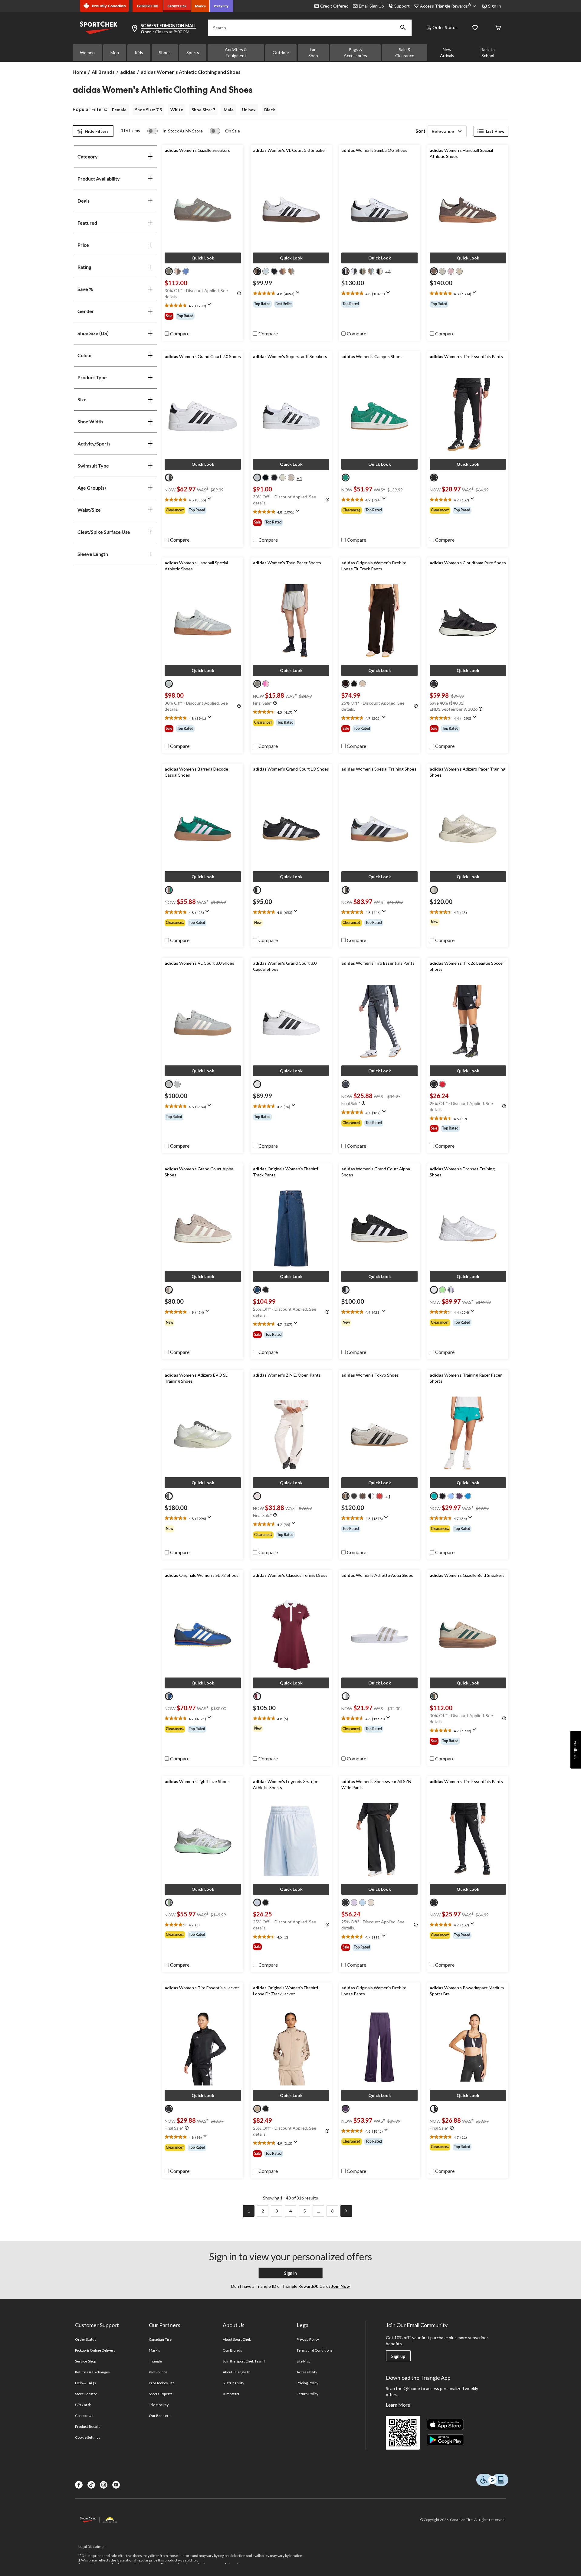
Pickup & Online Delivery (95, 2350)
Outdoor (281, 52)
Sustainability (233, 2383)
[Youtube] (116, 2485)
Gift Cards (83, 2405)
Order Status (445, 27)
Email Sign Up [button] (371, 6)
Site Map (303, 2361)
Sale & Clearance (405, 52)
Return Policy (307, 2394)
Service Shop (85, 2361)
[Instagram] (104, 2485)
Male (229, 110)
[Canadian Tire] (148, 6)
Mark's (154, 2350)
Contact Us (84, 2416)
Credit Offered (334, 6)
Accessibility (307, 2372)
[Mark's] (200, 6)
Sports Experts (161, 2394)
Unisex (249, 110)
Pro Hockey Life (162, 2383)
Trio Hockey (159, 2405)
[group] (203, 316)
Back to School (488, 52)
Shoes (165, 52)
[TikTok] (91, 2485)
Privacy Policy (308, 2339)
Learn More (398, 2405)
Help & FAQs (85, 2383)
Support (402, 6)
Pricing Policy (307, 2383)
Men (115, 52)
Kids (139, 52)
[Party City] (221, 6)
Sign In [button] (495, 6)
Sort (420, 131)
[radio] (169, 271)
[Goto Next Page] (346, 2211)
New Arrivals (447, 52)
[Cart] (498, 28)
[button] (403, 28)
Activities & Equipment (236, 52)
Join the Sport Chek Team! (244, 2361)
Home (79, 72)
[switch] (175, 131)
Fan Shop (313, 52)
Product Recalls (88, 2426)
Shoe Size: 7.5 (148, 110)
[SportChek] (177, 6)
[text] (203, 306)
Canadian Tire (160, 2339)
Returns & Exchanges (92, 2372)
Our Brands (232, 2350)
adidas (128, 72)
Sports (193, 52)
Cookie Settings (88, 2437)
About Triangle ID (236, 2372)
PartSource (158, 2372)
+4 (388, 272)
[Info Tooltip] (239, 294)
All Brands (103, 72)
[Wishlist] (475, 28)
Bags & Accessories (355, 52)
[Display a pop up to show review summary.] (211, 306)
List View (495, 131)
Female (119, 110)
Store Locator (86, 2394)
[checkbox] (177, 334)
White (177, 110)
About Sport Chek (237, 2339)
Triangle (155, 2361)
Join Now (340, 2286)
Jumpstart (231, 2394)
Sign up (398, 2356)
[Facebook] (79, 2485)
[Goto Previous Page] (235, 2211)
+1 (299, 478)
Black (270, 110)
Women (87, 52)
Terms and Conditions (315, 2350)
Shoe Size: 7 (203, 110)
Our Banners (159, 2416)
